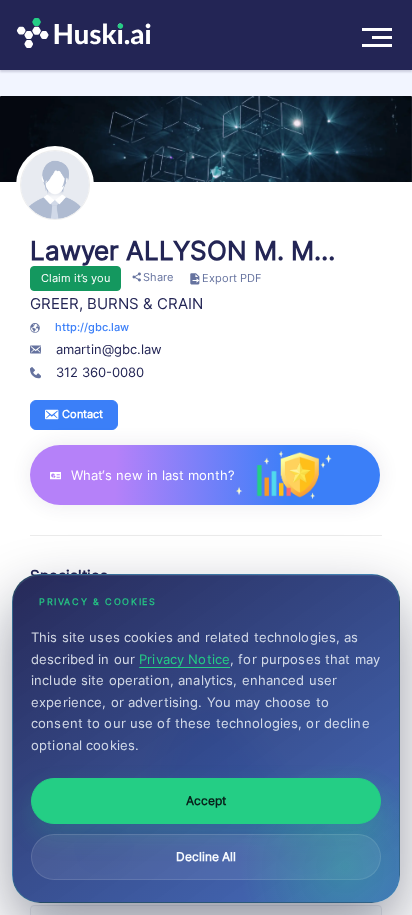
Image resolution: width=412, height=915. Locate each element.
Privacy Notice (184, 659)
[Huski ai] (89, 35)
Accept (206, 800)
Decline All (206, 856)
